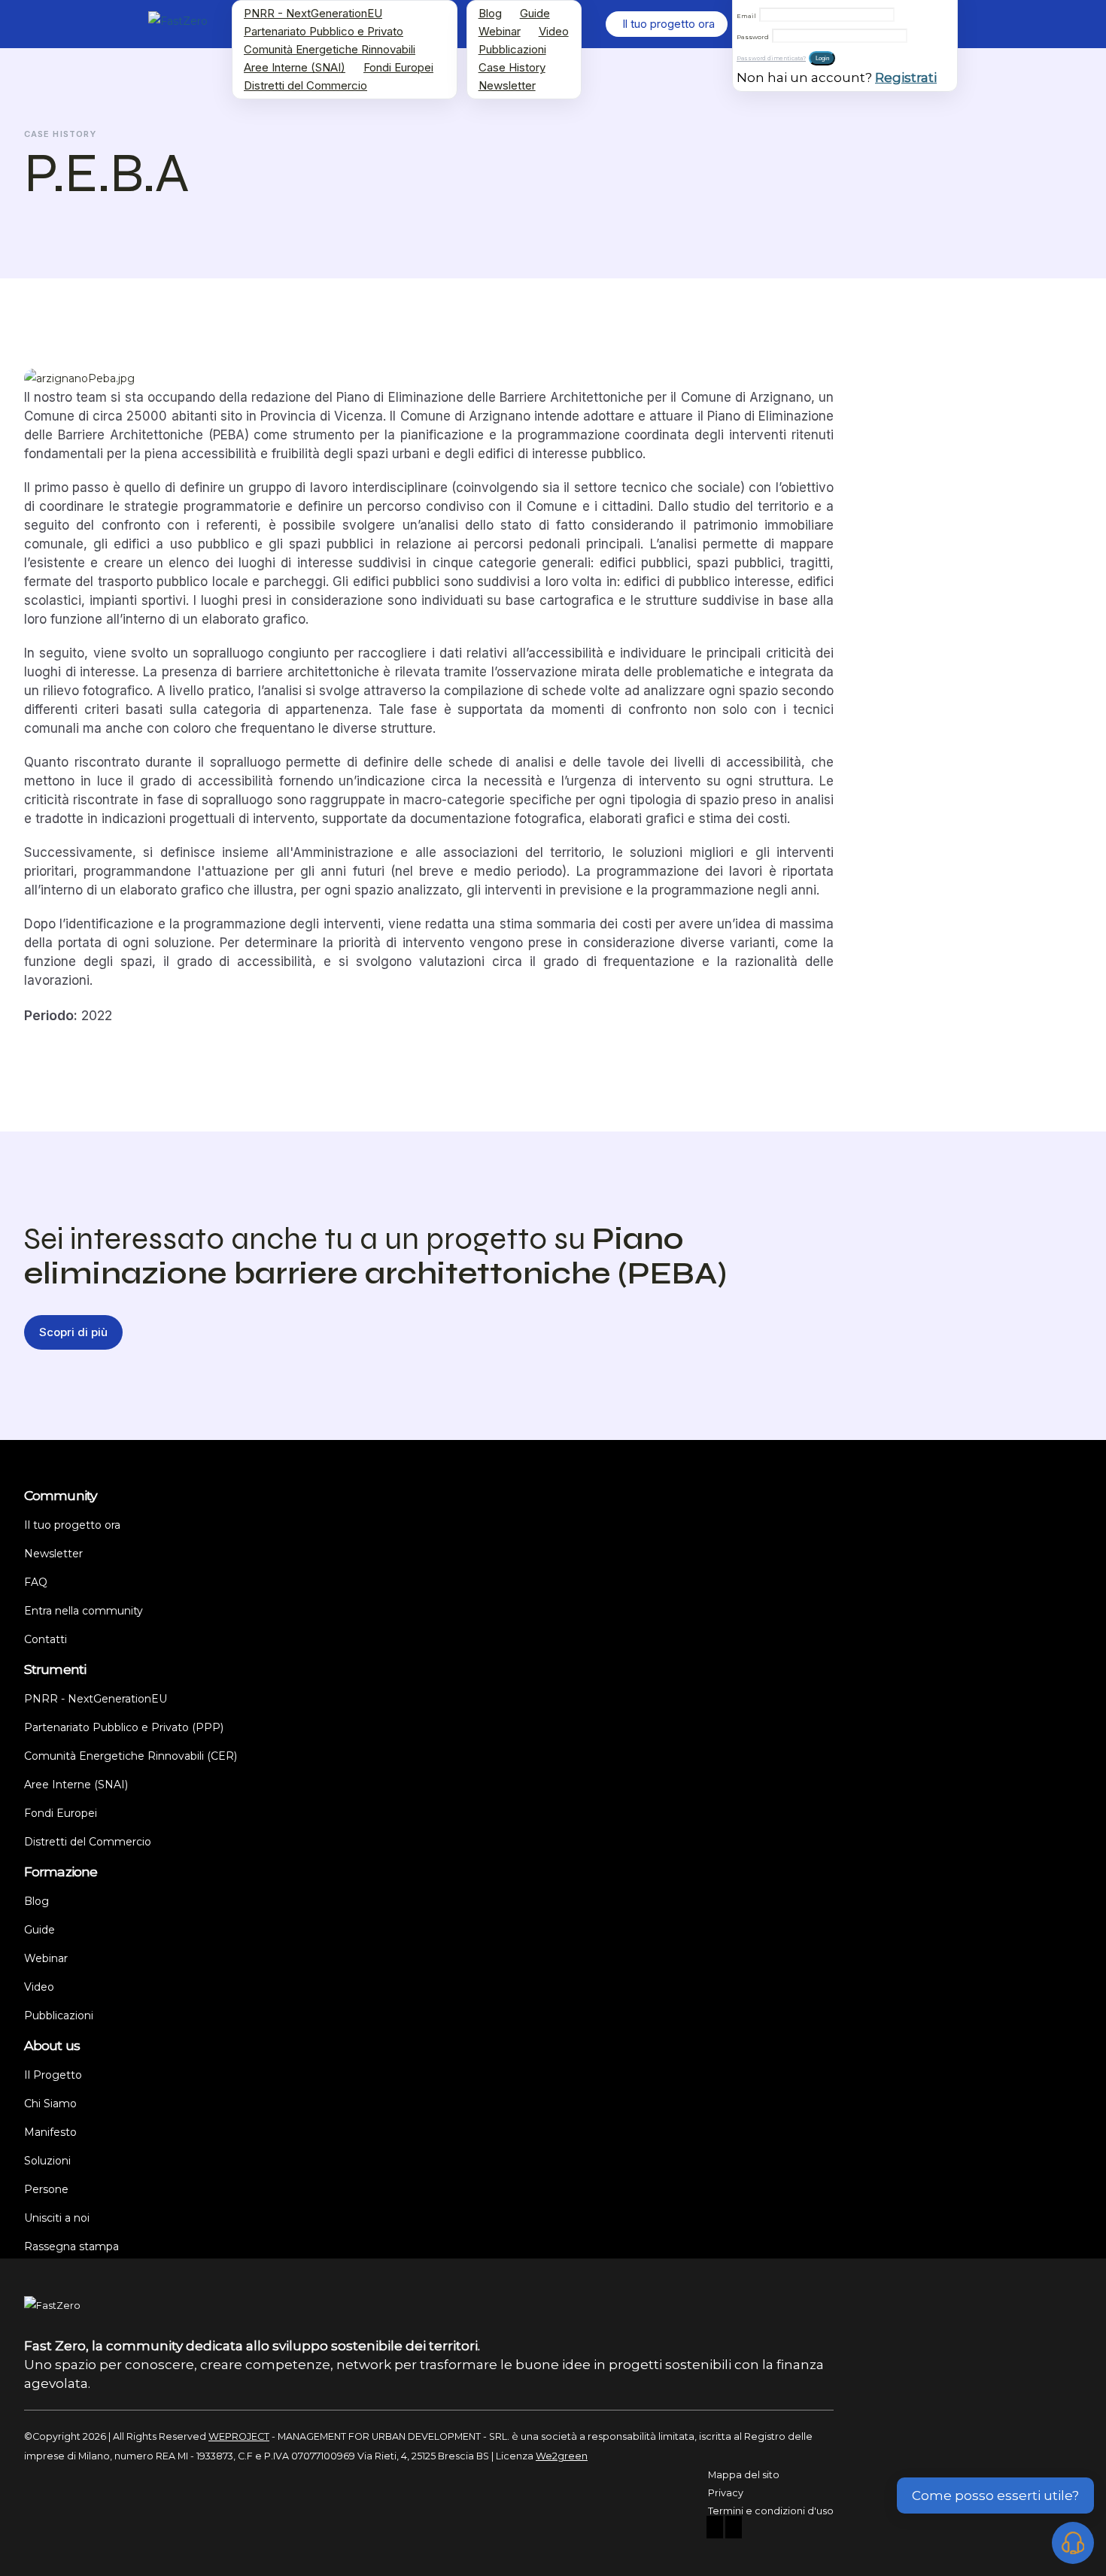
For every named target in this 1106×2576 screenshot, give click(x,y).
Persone (46, 2189)
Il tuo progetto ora (72, 1525)
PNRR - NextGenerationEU (313, 13)
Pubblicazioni (512, 49)
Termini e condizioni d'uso (771, 2511)
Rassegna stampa (71, 2246)
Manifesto (50, 2132)
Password (753, 37)
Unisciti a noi (57, 2218)
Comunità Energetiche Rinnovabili (330, 49)
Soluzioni (47, 2161)
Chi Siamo (50, 2104)
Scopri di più (73, 1332)
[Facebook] (715, 2529)
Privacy (726, 2493)
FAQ (36, 1582)
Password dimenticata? (771, 58)
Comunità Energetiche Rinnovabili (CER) (131, 1756)
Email (746, 16)
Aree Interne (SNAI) (295, 67)
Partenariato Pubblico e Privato (324, 31)
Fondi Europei (398, 67)
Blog (490, 13)
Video (554, 31)
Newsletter (507, 85)
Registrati (906, 77)
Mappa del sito (744, 2475)
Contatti (46, 1639)
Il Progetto (53, 2075)
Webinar (500, 31)
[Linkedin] (734, 2529)
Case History (512, 67)
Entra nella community (84, 1611)
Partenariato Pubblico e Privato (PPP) (124, 1727)
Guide (535, 13)
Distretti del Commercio (305, 85)
